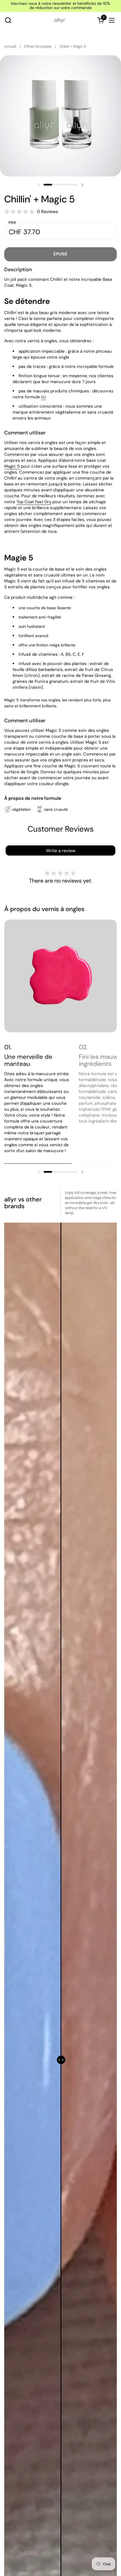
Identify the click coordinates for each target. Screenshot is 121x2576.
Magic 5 (12, 466)
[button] (8, 20)
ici (43, 397)
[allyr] (60, 20)
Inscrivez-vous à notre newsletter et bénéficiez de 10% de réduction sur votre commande (60, 6)
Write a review (61, 851)
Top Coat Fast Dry (34, 502)
